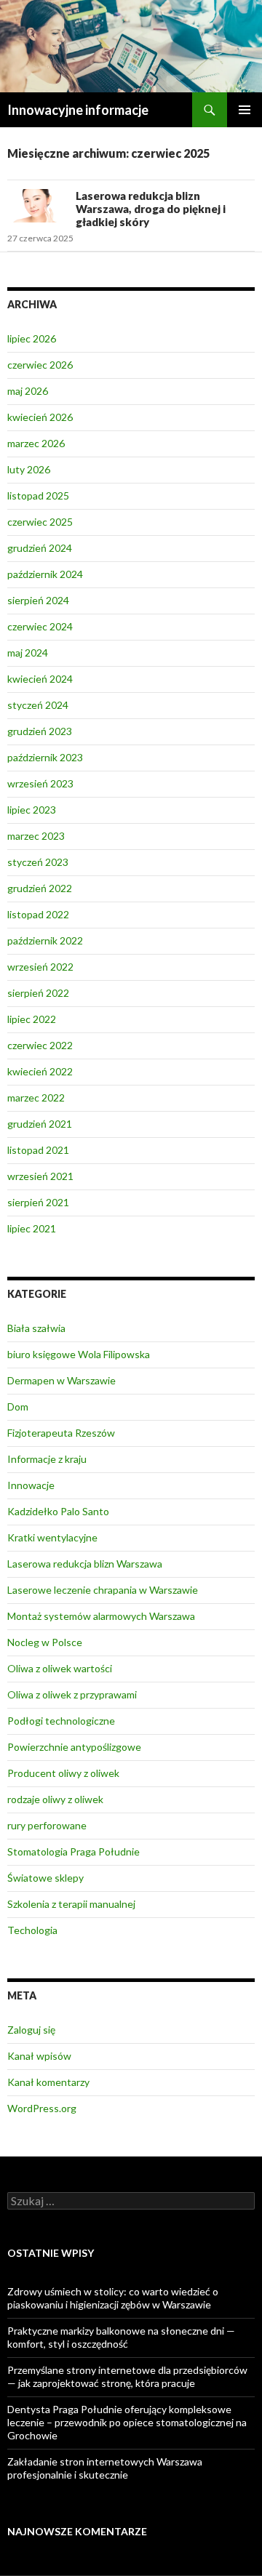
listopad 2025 (38, 495)
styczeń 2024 (38, 705)
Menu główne (245, 110)
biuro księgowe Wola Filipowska (79, 1354)
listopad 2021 (38, 1150)
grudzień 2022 (40, 888)
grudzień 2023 (40, 731)
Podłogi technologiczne (61, 1721)
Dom (18, 1407)
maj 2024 (28, 653)
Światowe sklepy (45, 1878)
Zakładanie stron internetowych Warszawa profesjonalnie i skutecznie (105, 2468)
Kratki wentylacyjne (52, 1537)
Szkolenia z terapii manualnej (71, 1904)
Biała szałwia (36, 1328)
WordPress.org (42, 2108)
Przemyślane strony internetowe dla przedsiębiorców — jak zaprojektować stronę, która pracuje (127, 2376)
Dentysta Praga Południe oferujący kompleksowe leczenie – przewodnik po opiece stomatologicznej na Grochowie (127, 2422)
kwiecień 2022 (40, 1071)
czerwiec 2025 (40, 522)
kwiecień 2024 (40, 679)
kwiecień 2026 (40, 417)
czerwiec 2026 (40, 365)
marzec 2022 (36, 1098)
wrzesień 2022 (40, 967)
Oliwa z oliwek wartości (60, 1668)
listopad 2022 (38, 914)
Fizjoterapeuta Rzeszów (61, 1433)
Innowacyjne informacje (78, 110)
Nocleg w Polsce (45, 1642)
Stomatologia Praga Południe (74, 1851)
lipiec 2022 (32, 1019)
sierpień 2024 (38, 600)
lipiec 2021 (32, 1228)
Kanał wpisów (39, 2056)
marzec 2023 (36, 836)
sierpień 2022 (38, 993)
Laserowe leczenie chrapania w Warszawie (103, 1590)
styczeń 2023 (38, 862)
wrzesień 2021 (40, 1176)
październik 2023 (45, 757)
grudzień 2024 (40, 548)
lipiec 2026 (32, 338)
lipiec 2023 (32, 810)
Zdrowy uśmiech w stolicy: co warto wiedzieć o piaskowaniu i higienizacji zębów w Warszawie (113, 2298)
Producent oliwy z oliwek (63, 1773)
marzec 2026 (36, 443)
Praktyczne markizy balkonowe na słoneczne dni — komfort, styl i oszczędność (121, 2337)
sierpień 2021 (38, 1202)
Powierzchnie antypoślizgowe (74, 1747)
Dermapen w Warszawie (61, 1380)
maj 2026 (28, 391)
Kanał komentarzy (48, 2082)
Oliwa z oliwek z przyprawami (72, 1694)
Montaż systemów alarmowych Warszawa (101, 1616)
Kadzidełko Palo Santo (58, 1511)
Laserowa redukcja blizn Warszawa (85, 1564)
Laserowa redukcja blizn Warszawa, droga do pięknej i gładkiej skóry (151, 209)
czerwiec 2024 (40, 626)
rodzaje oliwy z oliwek (55, 1799)
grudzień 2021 (40, 1124)
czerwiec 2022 (40, 1045)
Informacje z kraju (47, 1459)
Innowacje (31, 1485)
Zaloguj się (31, 2030)
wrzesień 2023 (40, 783)
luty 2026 (29, 469)
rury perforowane (47, 1825)
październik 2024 (45, 574)
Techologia (32, 1930)
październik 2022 (45, 940)
